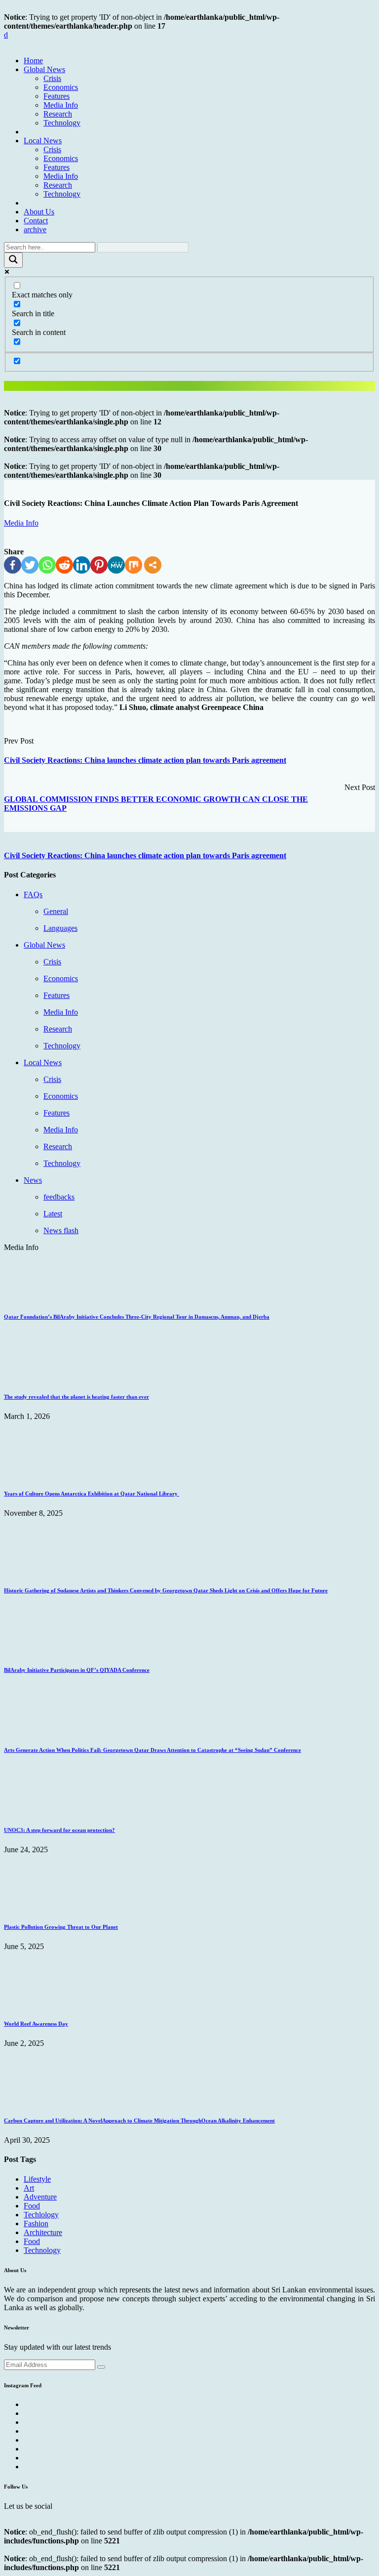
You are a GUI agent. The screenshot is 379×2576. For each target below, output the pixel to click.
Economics (61, 87)
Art (29, 2188)
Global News (44, 69)
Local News (43, 141)
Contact (36, 221)
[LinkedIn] (82, 565)
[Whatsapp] (47, 565)
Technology (62, 123)
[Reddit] (64, 565)
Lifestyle (37, 2179)
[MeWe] (116, 565)
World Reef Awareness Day (36, 2024)
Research (58, 114)
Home (33, 61)
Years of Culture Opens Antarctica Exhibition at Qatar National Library (92, 1494)
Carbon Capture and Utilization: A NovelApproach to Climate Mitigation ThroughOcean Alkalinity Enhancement (139, 2120)
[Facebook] (13, 565)
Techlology (41, 2215)
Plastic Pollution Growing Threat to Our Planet (61, 1927)
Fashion (36, 2223)
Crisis (52, 78)
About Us (39, 212)
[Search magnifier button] (13, 260)
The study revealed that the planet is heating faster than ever (76, 1397)
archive (35, 229)
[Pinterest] (99, 565)
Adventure (40, 2197)
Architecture (43, 2232)
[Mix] (133, 565)
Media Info (61, 105)
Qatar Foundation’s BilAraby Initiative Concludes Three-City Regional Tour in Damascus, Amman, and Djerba (137, 1317)
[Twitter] (30, 565)
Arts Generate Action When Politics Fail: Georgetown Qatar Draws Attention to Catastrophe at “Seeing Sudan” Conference (152, 1750)
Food (32, 2206)
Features (57, 96)
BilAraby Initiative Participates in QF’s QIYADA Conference (77, 1670)
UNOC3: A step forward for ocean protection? (59, 1830)
